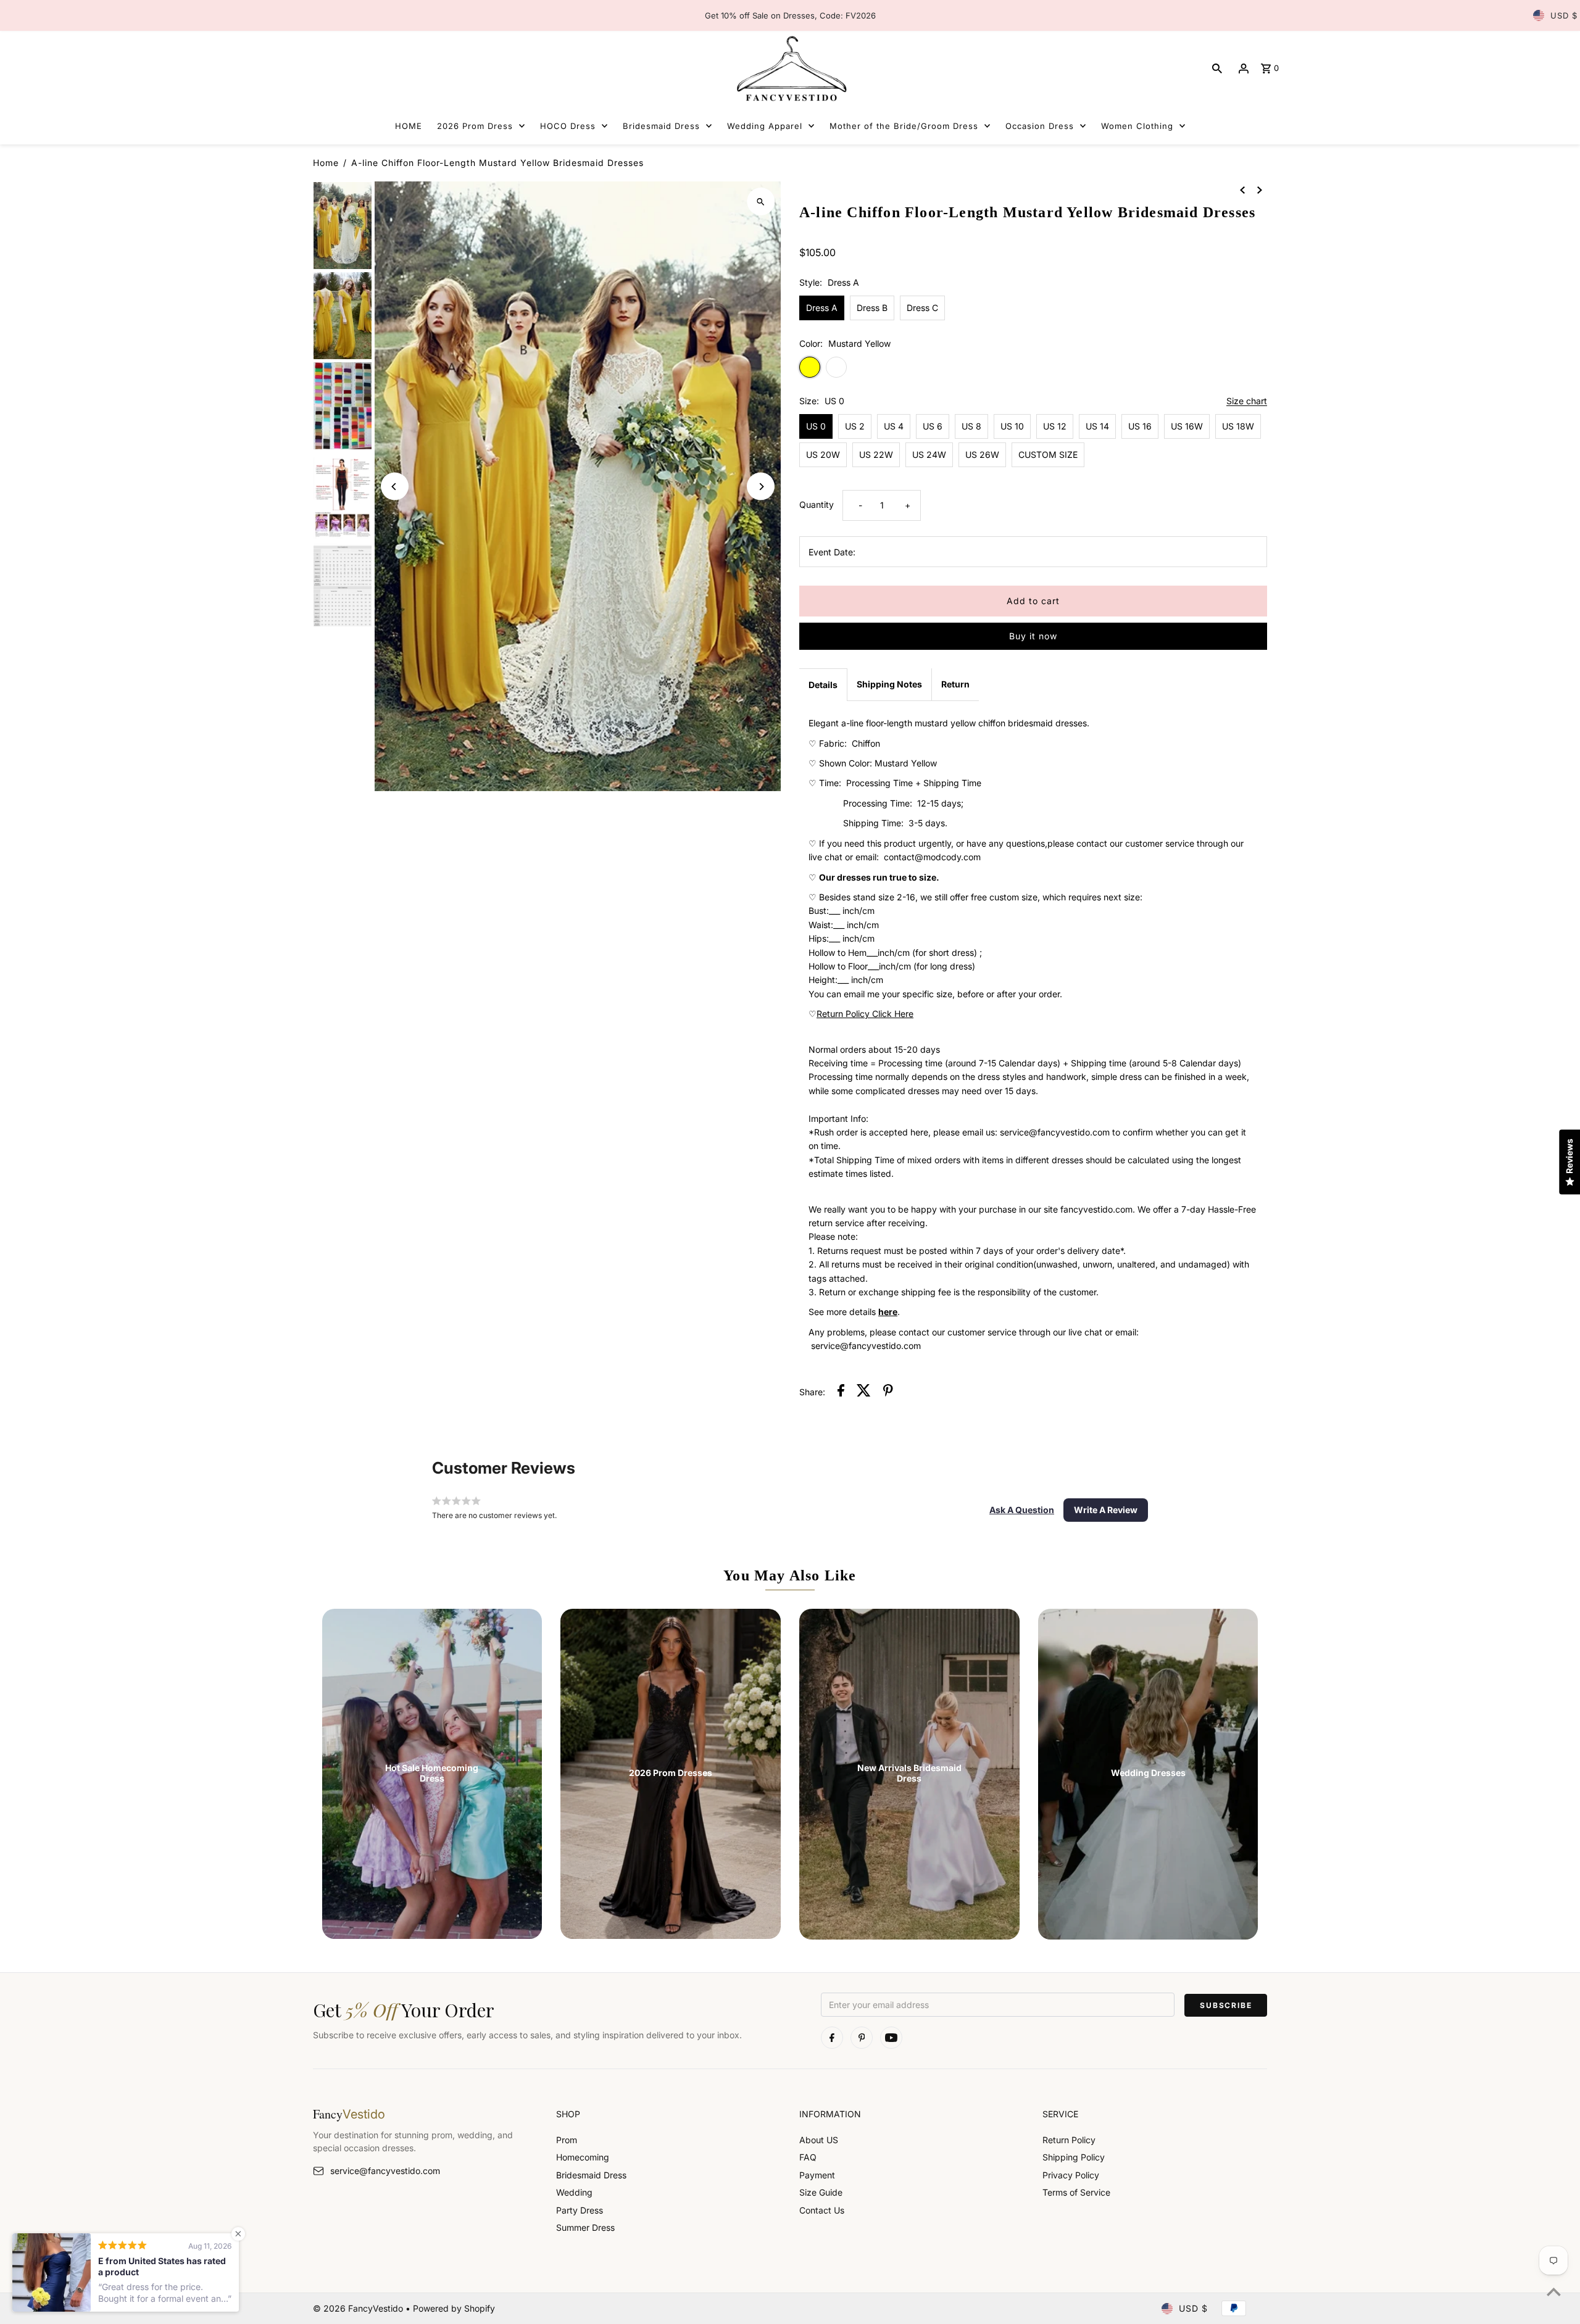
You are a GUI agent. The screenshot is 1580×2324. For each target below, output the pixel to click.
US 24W (929, 454)
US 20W (823, 454)
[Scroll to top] (1554, 2292)
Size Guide (821, 2192)
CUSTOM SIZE (1048, 454)
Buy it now (1033, 636)
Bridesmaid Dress (591, 2175)
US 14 (1097, 426)
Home (326, 163)
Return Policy (1069, 2140)
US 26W (982, 454)
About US (819, 2140)
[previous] (1242, 189)
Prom (567, 2140)
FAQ (808, 2157)
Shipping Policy (1074, 2157)
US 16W (1187, 426)
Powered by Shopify (454, 2308)
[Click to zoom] (761, 201)
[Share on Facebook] (841, 1392)
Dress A (822, 308)
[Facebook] (832, 2038)
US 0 (816, 426)
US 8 (971, 426)
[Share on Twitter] (864, 1392)
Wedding (574, 2192)
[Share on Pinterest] (888, 1392)
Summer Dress (585, 2227)
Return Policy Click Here (865, 1014)
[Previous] (395, 487)
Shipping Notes (889, 684)
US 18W (1238, 426)
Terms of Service (1076, 2192)
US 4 (894, 426)
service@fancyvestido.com (385, 2171)
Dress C (922, 308)
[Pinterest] (862, 2038)
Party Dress (580, 2210)
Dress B (872, 308)
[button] (1022, 1510)
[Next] (761, 487)
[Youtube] (891, 2038)
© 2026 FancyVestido (359, 2308)
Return (955, 684)
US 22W (876, 454)
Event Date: (832, 552)
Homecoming (583, 2157)
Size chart (1247, 401)
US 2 (855, 426)
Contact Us (822, 2210)
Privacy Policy (1071, 2175)
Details (823, 685)
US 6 (933, 426)
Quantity (817, 504)
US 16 (1140, 426)
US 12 (1055, 426)
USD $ (1564, 15)
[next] (1260, 189)
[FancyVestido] (790, 68)
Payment (817, 2175)
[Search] (1217, 68)
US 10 (1012, 426)
